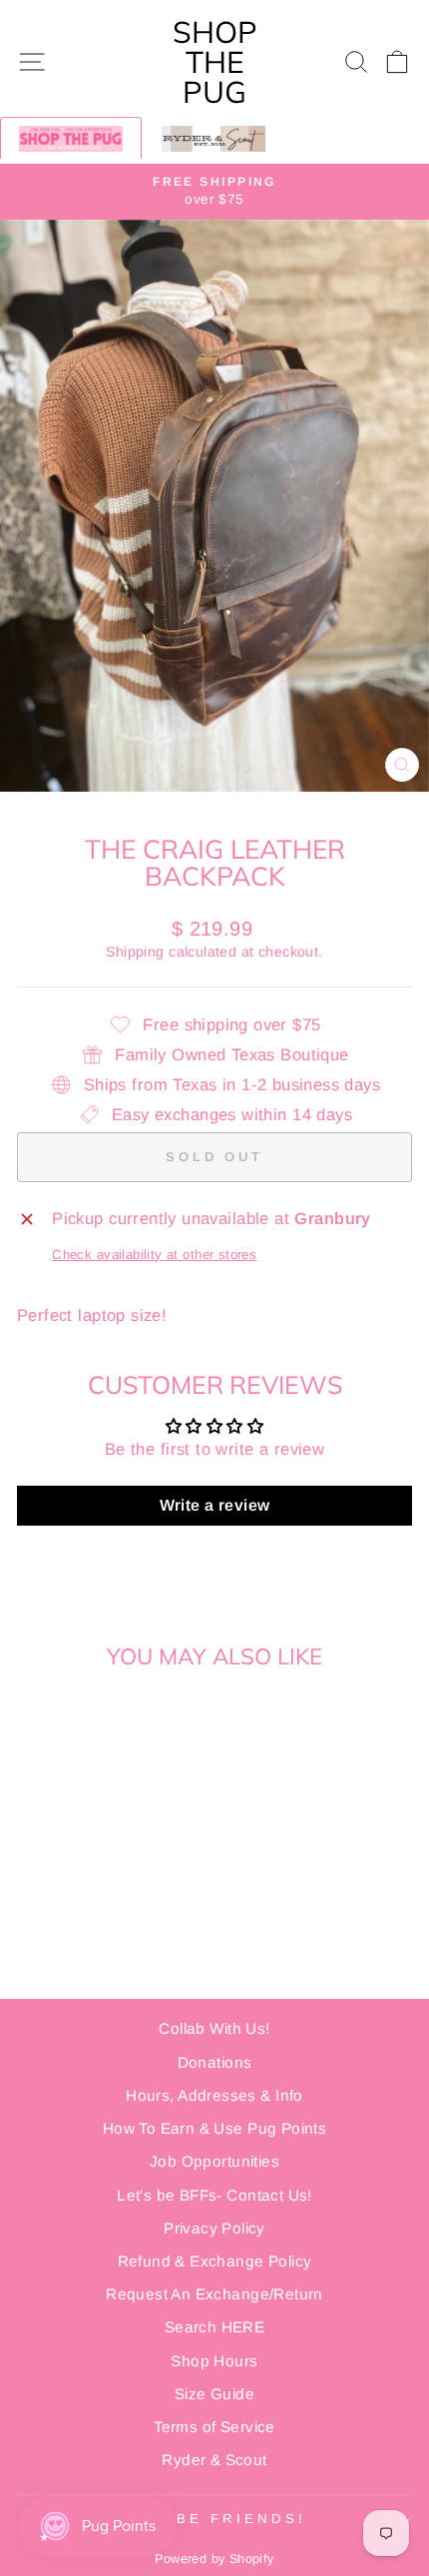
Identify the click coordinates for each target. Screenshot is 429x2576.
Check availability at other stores (154, 1255)
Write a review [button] (215, 1505)
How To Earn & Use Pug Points (215, 2128)
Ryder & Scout (214, 2460)
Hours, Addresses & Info (214, 2095)
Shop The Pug (215, 62)
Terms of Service (214, 2427)
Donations (215, 2062)
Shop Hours (214, 2361)
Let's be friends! (210, 2519)
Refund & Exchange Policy (215, 2261)
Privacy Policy (214, 2228)
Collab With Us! (214, 2028)
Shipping (135, 952)
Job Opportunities (214, 2161)
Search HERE (215, 2327)
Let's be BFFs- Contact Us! (214, 2195)
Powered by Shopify (214, 2559)
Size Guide (214, 2394)
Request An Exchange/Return (214, 2294)
